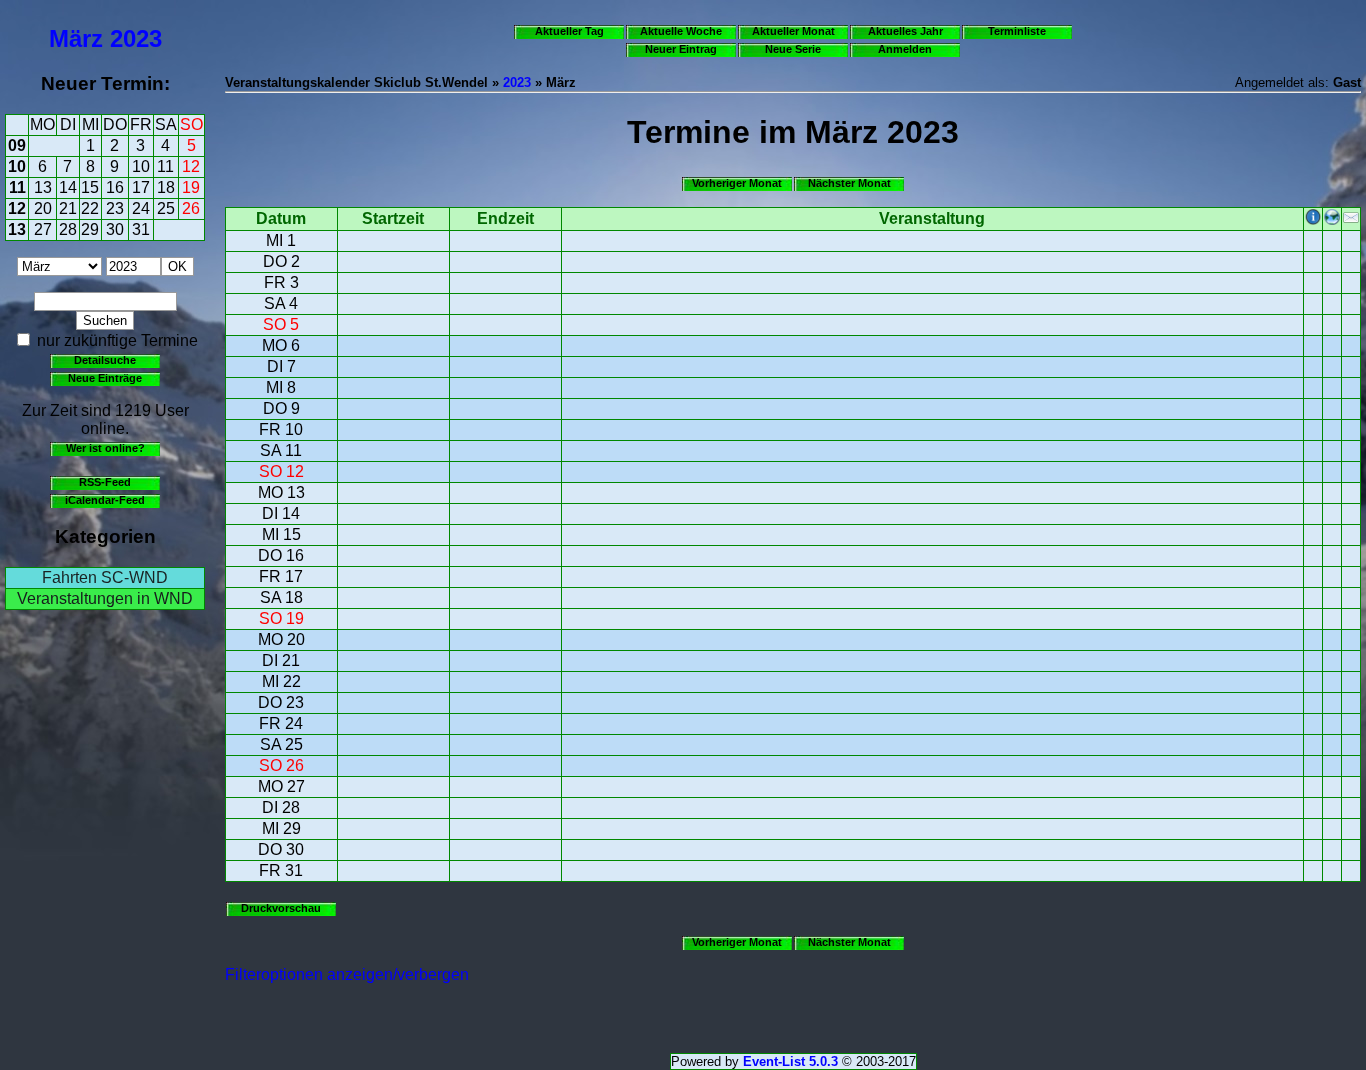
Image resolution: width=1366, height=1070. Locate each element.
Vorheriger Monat (737, 183)
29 (90, 229)
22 (90, 208)
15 (90, 187)
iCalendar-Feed (105, 500)
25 (166, 208)
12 (191, 166)
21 (68, 208)
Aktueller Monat (793, 31)
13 (43, 187)
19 (191, 187)
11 (165, 166)
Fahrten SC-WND (105, 577)
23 (115, 208)
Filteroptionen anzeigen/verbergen (347, 974)
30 (115, 229)
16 (115, 187)
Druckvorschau (281, 908)
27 (43, 229)
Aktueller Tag (569, 31)
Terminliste (1017, 31)
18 (166, 187)
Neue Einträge (105, 378)
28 (68, 229)
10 (17, 166)
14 (68, 187)
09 (17, 145)
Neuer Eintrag (681, 49)
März (76, 38)
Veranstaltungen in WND (105, 598)
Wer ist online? (105, 448)
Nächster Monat (849, 183)
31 (141, 229)
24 (141, 208)
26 (191, 208)
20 (43, 208)
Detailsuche (105, 360)
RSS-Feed (105, 482)
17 (141, 187)
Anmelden (905, 49)
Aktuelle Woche (681, 31)
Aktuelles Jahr (905, 31)
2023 (136, 38)
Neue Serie (793, 49)
